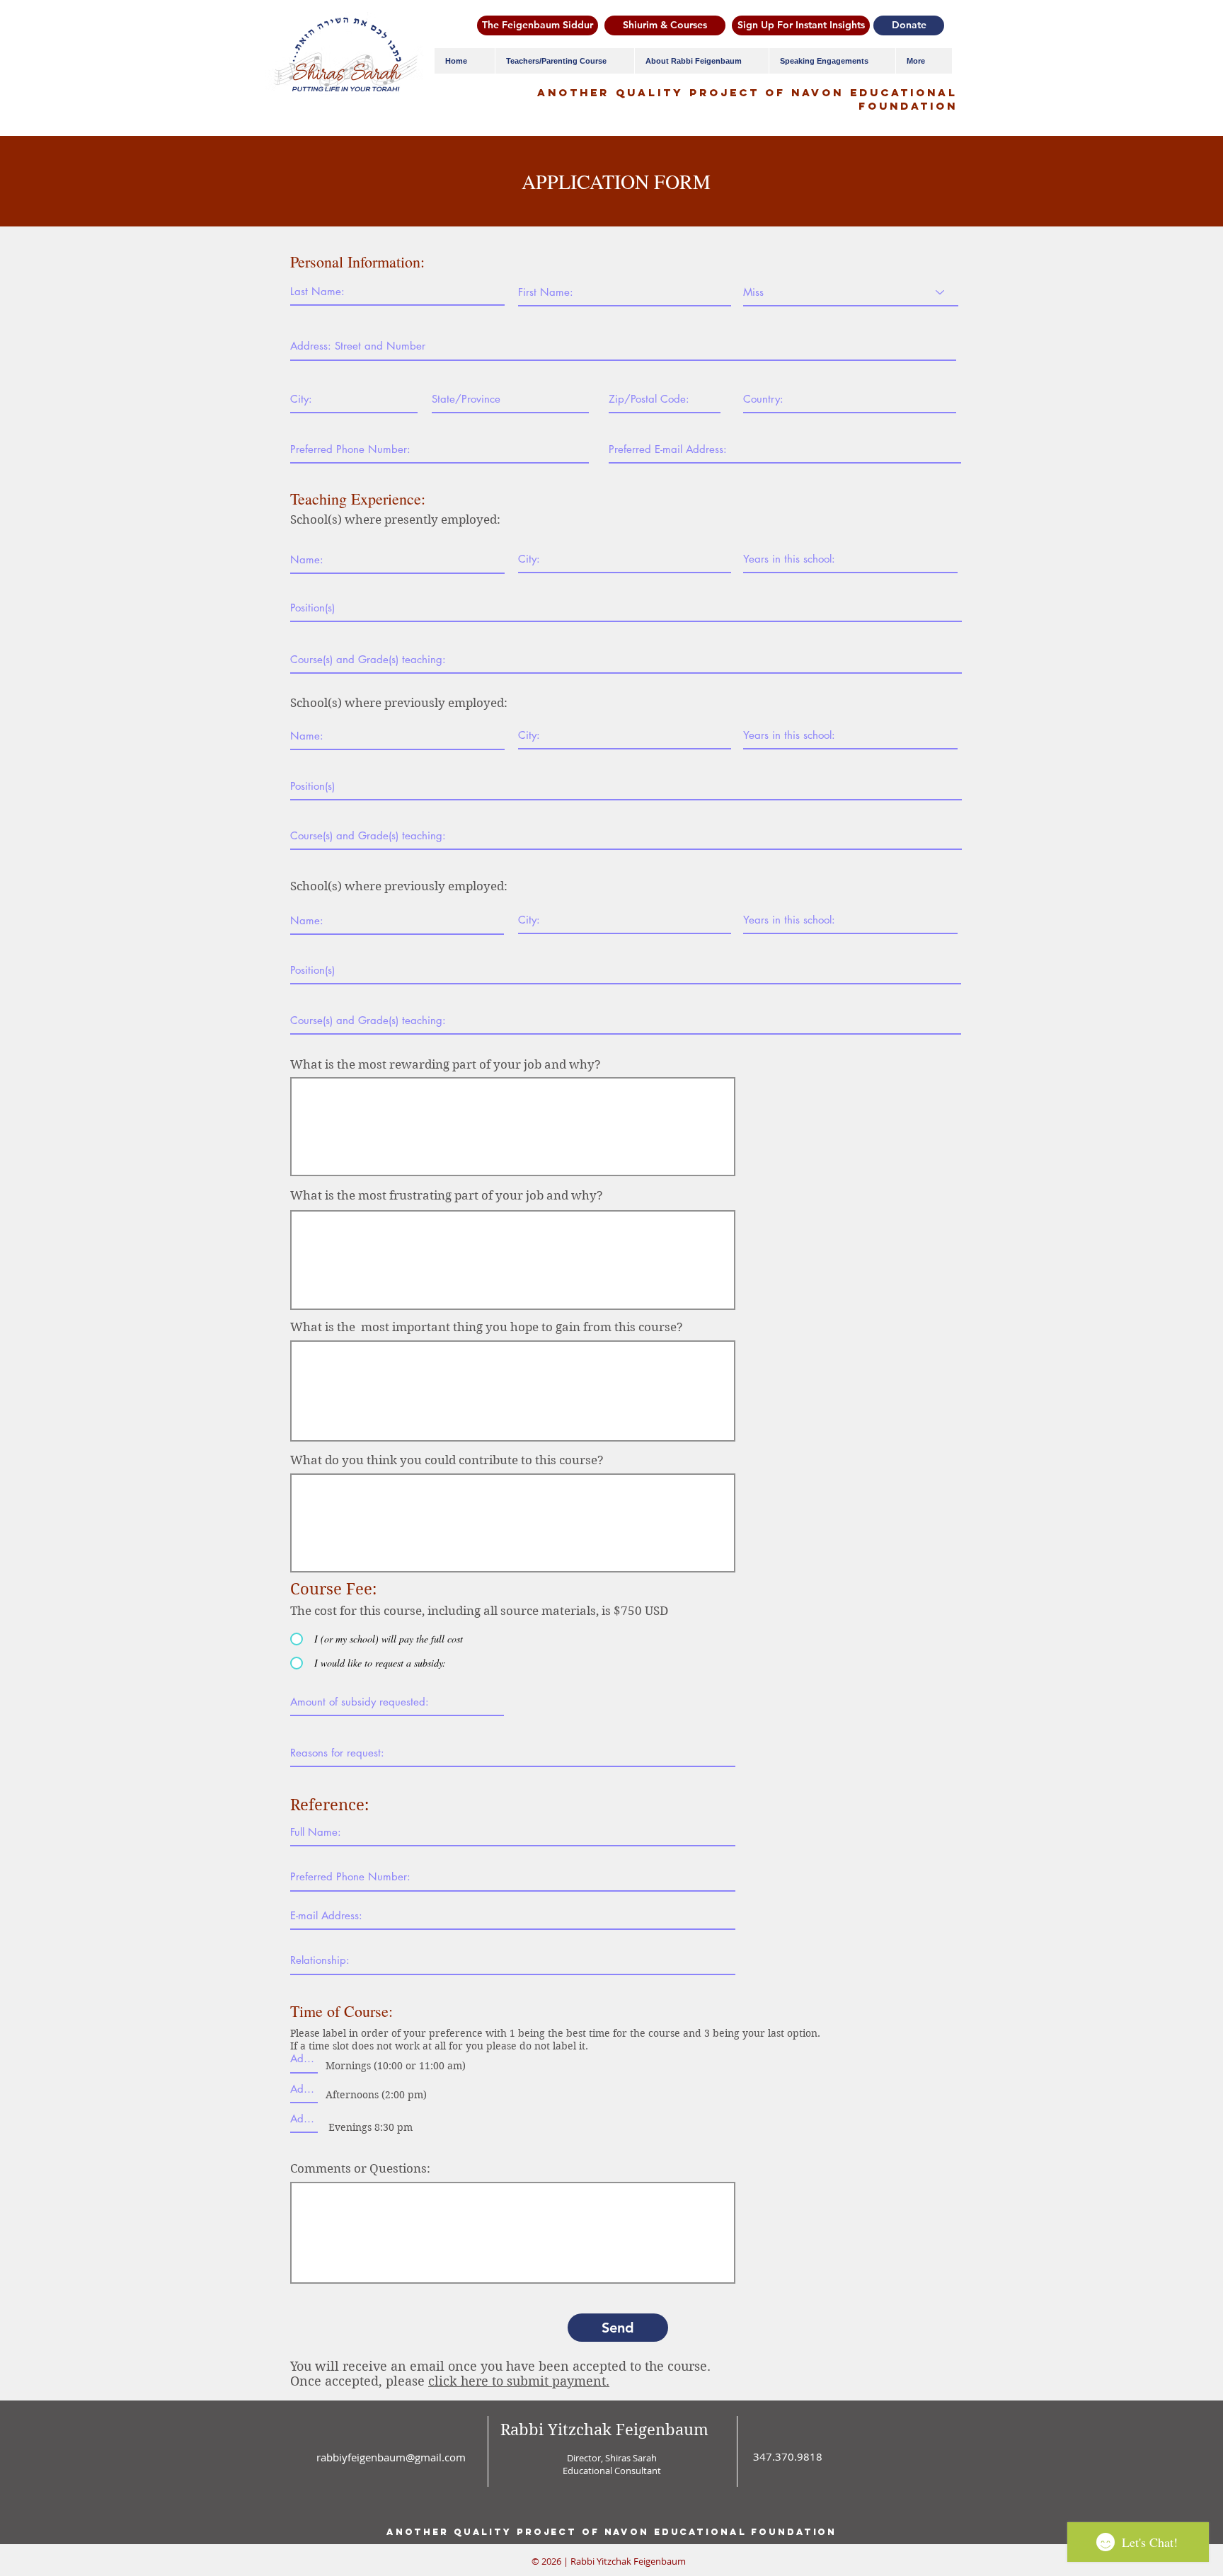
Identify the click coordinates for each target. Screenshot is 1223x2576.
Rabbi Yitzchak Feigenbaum (604, 2430)
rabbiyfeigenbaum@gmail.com (391, 2457)
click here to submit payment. (519, 2381)
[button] (564, 61)
